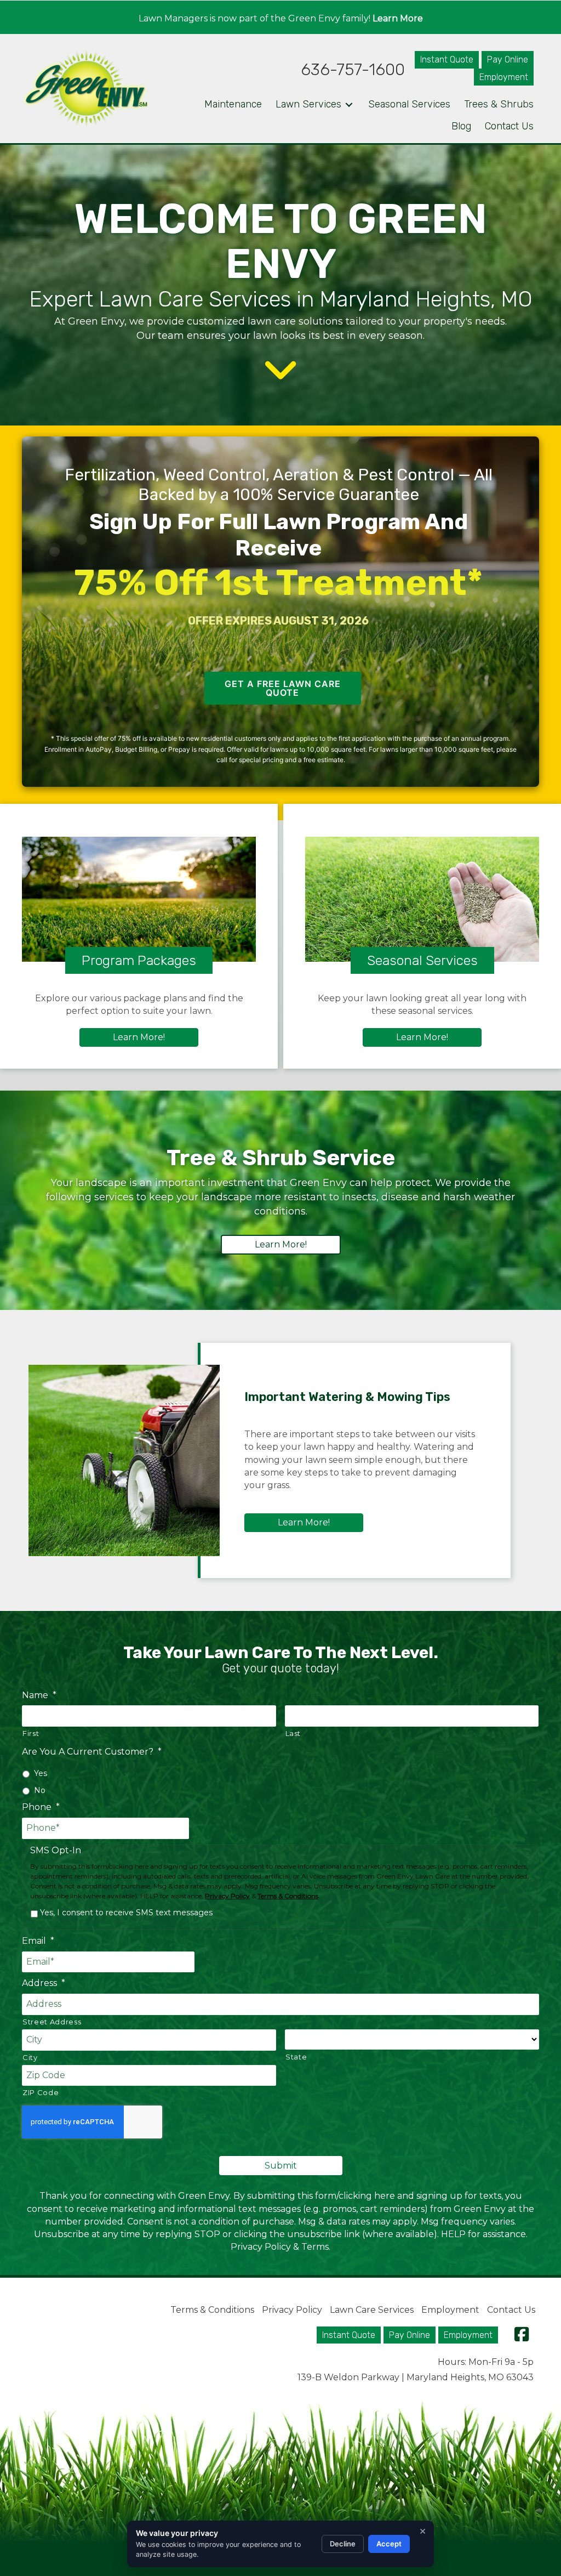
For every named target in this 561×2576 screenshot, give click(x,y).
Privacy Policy (227, 1896)
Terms (315, 2247)
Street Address (52, 2022)
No (40, 1790)
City (30, 2057)
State (296, 2057)
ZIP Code (41, 2092)
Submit (281, 2166)
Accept (389, 2544)
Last (293, 1733)
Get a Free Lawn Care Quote (283, 688)
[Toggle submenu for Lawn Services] (349, 105)
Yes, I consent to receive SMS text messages (126, 1913)
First (31, 1733)
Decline (343, 2544)
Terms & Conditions (288, 1896)
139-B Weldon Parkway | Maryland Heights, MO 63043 (416, 2377)
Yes (41, 1773)
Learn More (398, 18)
